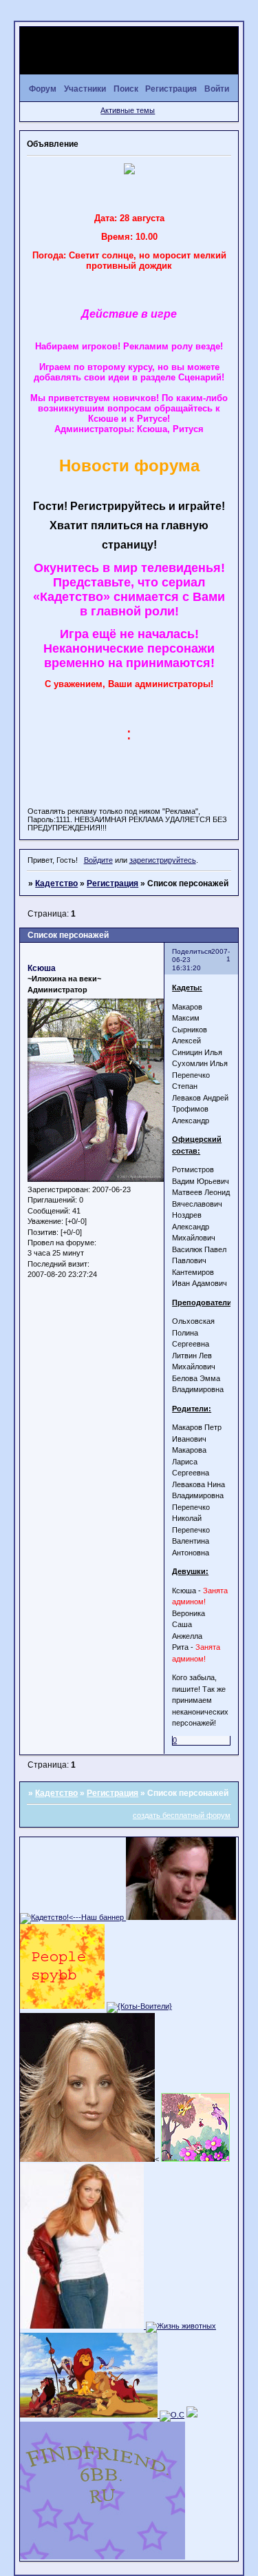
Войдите (98, 860)
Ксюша (42, 968)
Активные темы (128, 110)
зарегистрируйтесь (163, 860)
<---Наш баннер (97, 1917)
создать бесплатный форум (182, 1815)
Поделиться (192, 951)
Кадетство (56, 883)
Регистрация (112, 883)
